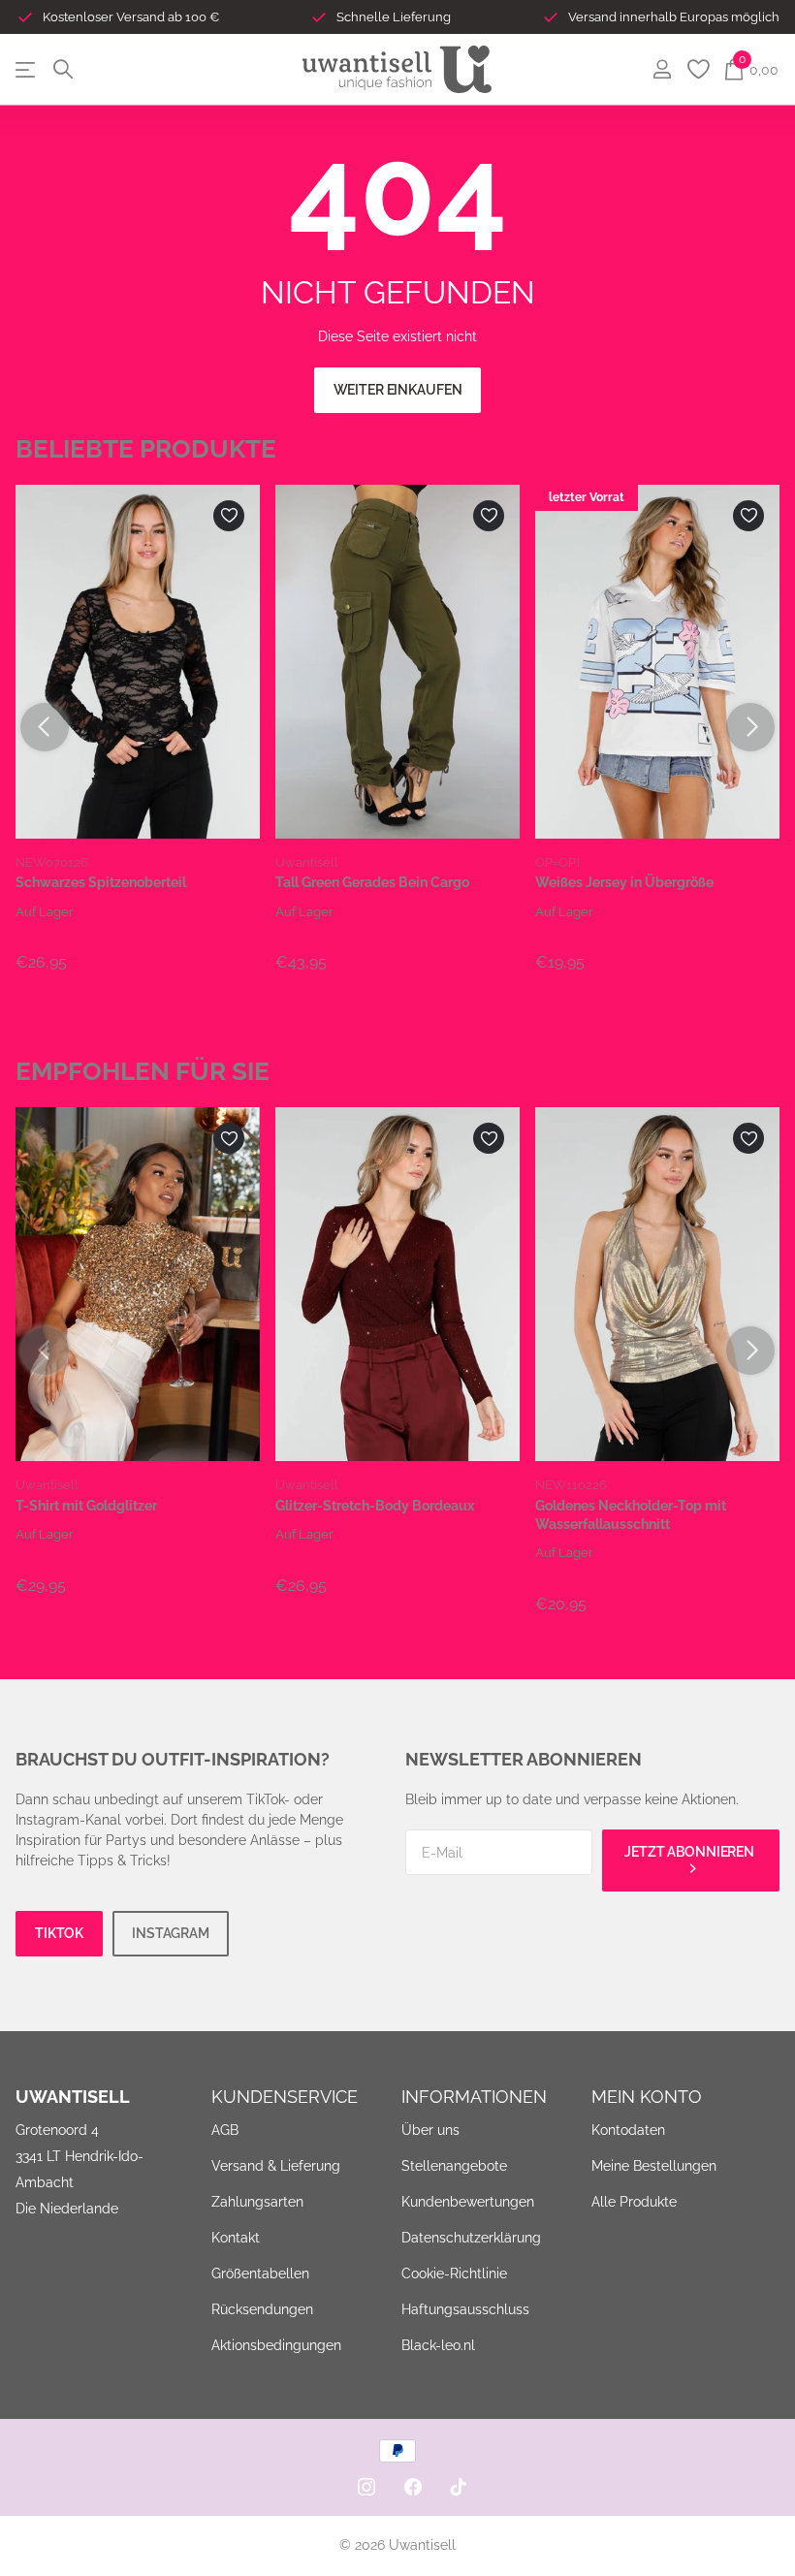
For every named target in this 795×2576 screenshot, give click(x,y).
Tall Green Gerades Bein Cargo (372, 882)
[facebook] (413, 2487)
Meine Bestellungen (654, 2166)
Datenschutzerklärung (471, 2238)
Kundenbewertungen (468, 2202)
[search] (63, 69)
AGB (225, 2130)
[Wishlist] (698, 69)
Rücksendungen (262, 2309)
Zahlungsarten (257, 2202)
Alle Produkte (634, 2202)
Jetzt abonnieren (691, 1852)
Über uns (430, 2130)
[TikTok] (459, 2487)
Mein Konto (647, 2097)
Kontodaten (628, 2130)
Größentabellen (260, 2274)
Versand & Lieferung (276, 2166)
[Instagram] (366, 2487)
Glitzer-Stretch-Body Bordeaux (375, 1506)
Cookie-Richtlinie (454, 2274)
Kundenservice (285, 2097)
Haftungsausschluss (465, 2309)
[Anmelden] (662, 69)
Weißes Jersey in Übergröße (624, 882)
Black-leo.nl (438, 2345)
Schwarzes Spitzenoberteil (101, 882)
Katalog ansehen (27, 69)
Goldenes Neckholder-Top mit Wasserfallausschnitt (631, 1515)
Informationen (474, 2097)
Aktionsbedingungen (276, 2345)
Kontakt (236, 2238)
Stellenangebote (454, 2166)
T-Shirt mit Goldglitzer (86, 1506)
